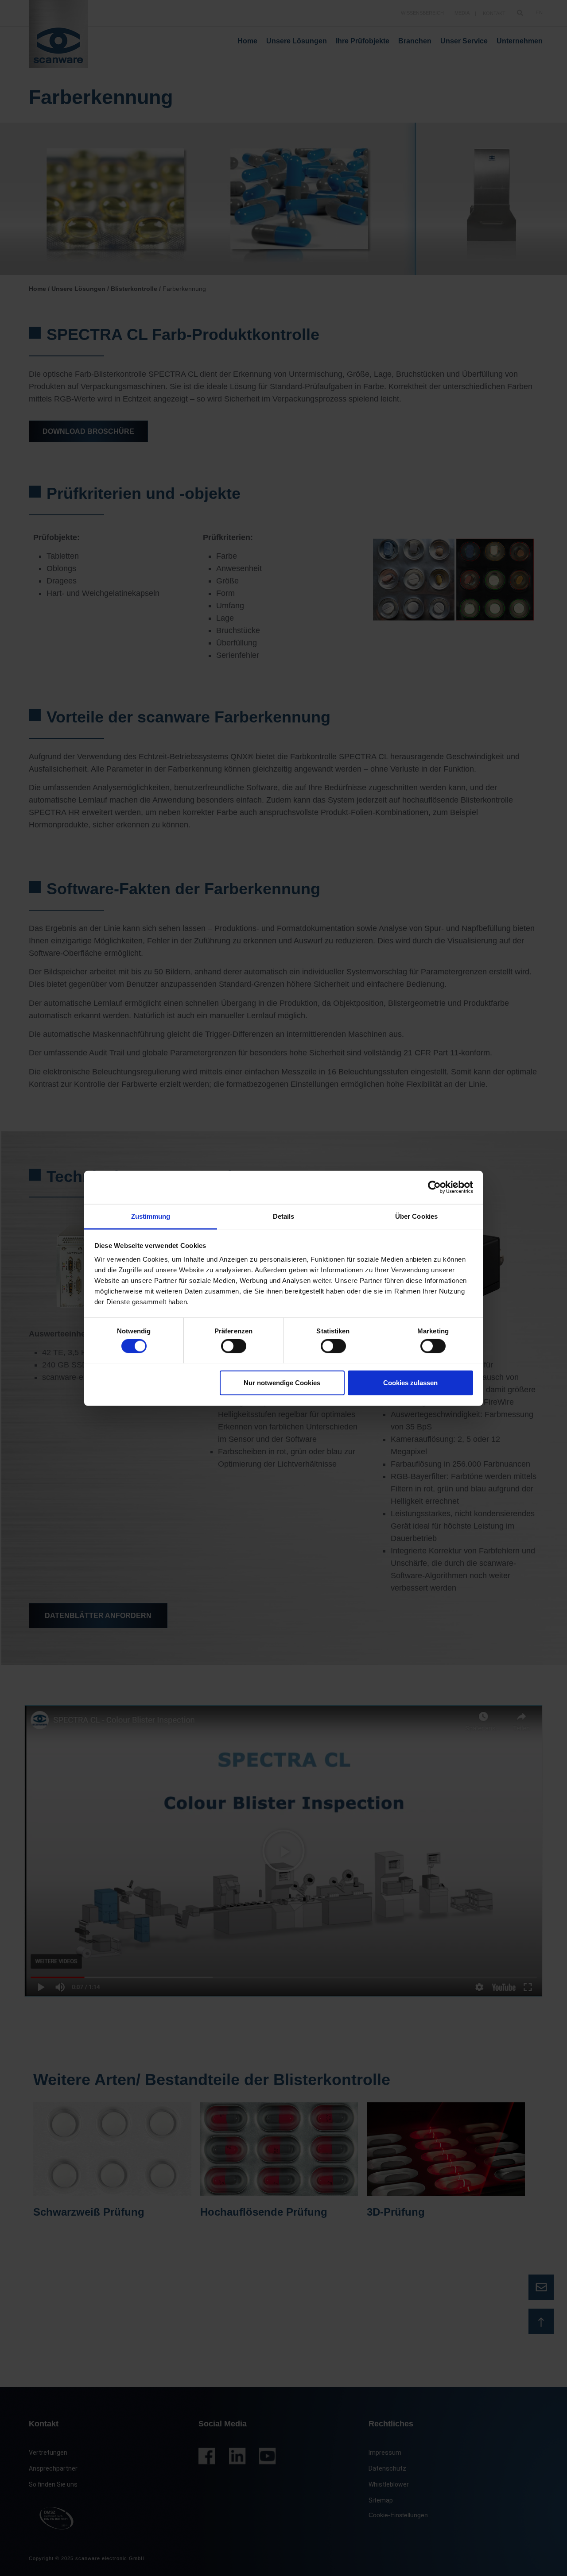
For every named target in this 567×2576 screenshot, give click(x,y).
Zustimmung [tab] (151, 1216)
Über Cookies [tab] (416, 1216)
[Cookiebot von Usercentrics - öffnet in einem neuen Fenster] (434, 1187)
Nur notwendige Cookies (282, 1382)
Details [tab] (284, 1216)
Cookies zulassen (410, 1382)
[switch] (234, 1346)
